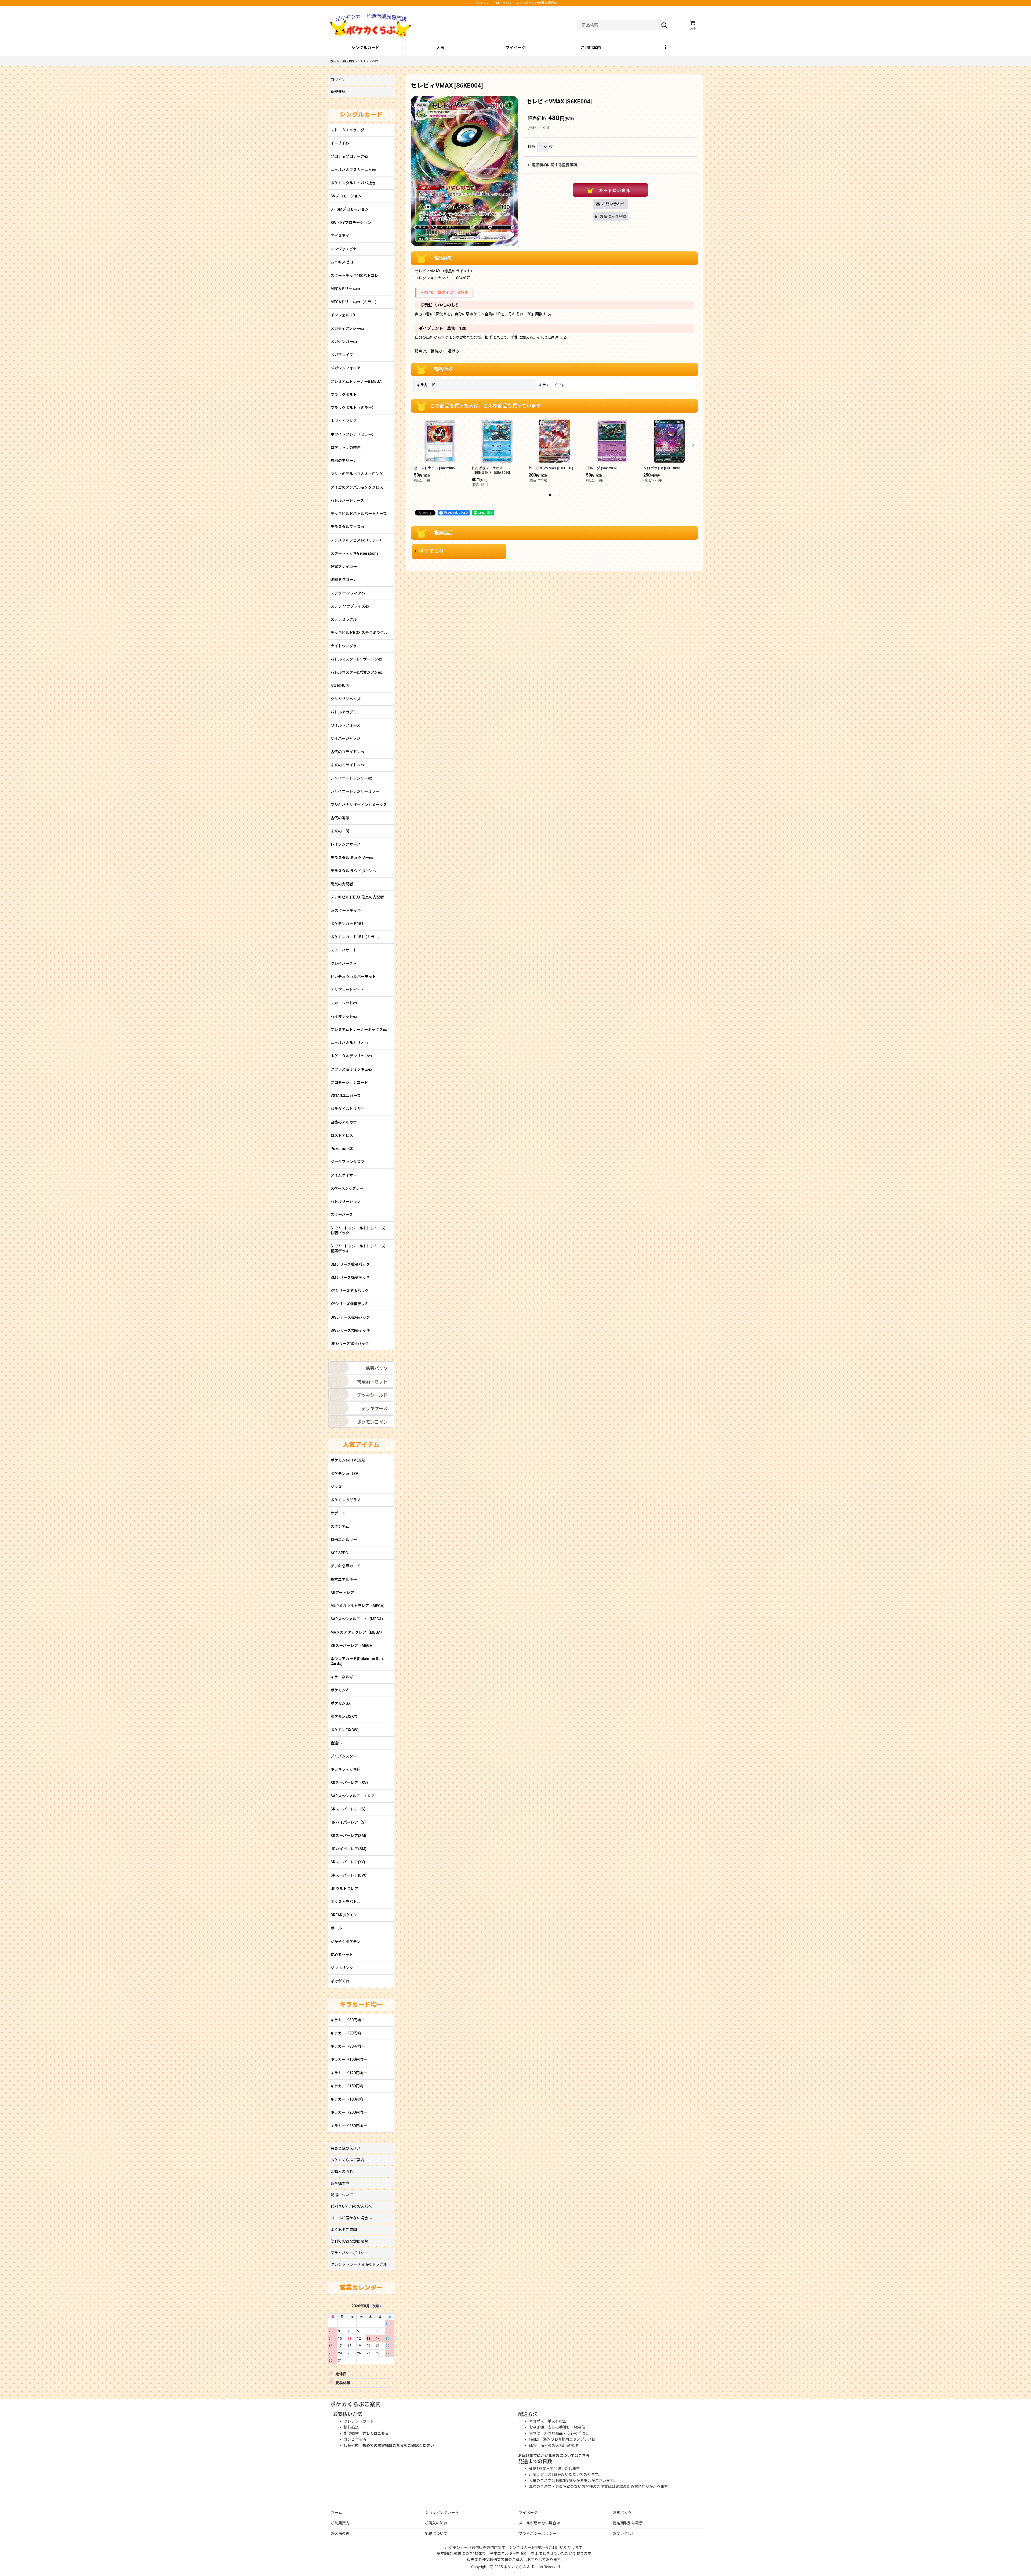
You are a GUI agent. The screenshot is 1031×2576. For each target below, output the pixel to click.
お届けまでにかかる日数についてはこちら (554, 2456)
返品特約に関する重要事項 (554, 165)
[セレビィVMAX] (464, 171)
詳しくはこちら (376, 2433)
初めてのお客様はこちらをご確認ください (398, 2445)
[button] (666, 48)
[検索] (664, 25)
